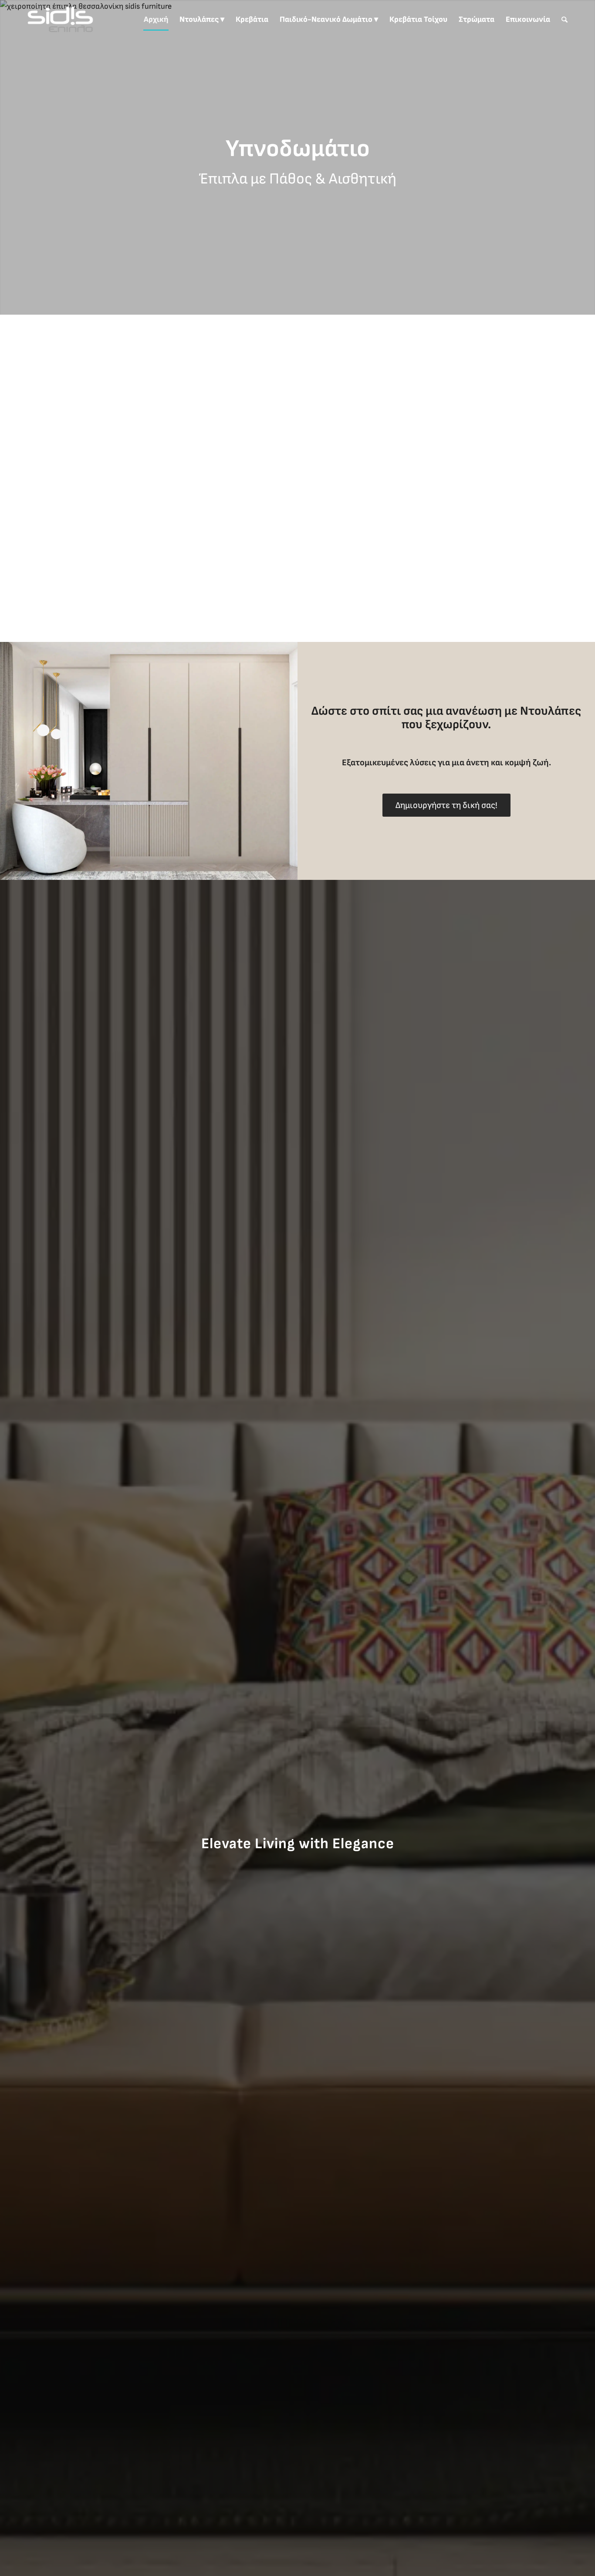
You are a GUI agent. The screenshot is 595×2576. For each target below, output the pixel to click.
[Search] (565, 20)
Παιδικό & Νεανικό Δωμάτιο (373, 446)
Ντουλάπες (551, 711)
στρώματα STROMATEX (399, 501)
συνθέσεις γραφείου (421, 418)
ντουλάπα (80, 546)
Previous (8, 157)
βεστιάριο (454, 488)
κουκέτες (503, 460)
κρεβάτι (35, 559)
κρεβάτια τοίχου (353, 418)
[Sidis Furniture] (60, 20)
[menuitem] (156, 20)
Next (587, 157)
